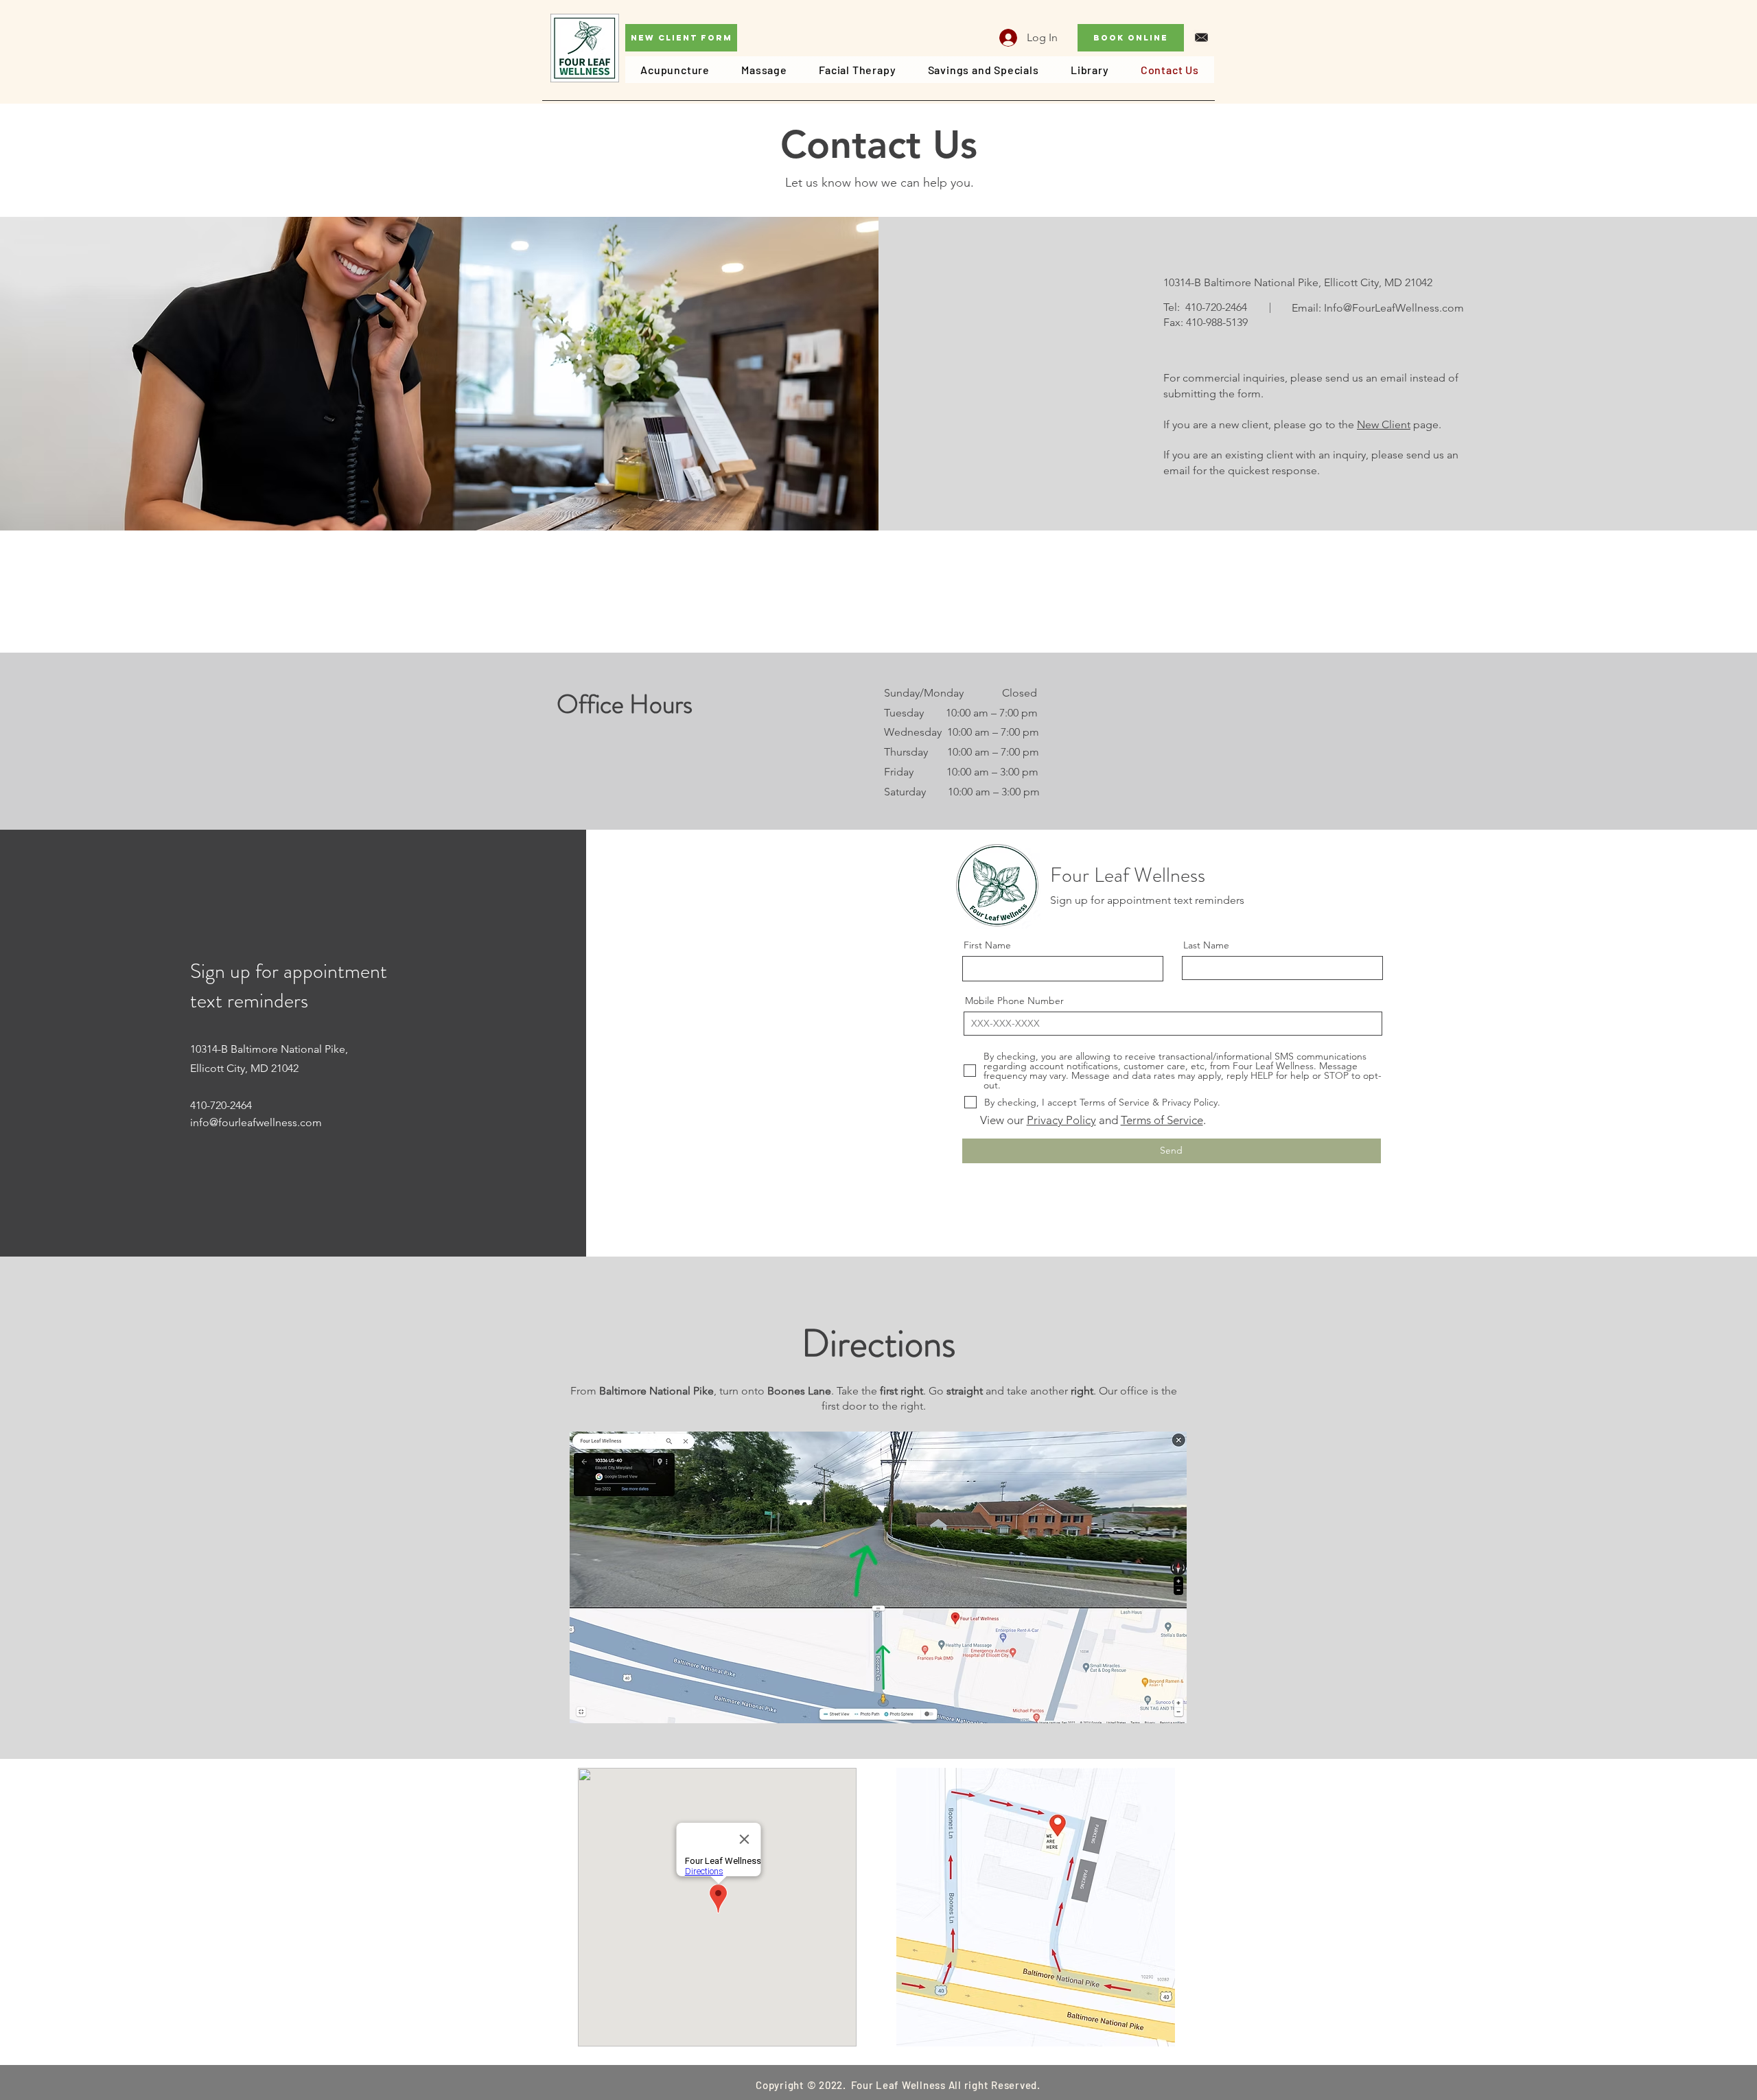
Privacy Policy (1061, 1120)
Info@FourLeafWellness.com (1394, 308)
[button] (878, 1577)
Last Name (1206, 945)
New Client (1384, 424)
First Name (987, 945)
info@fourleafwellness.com (256, 1122)
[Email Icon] (1201, 37)
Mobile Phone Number (1014, 1001)
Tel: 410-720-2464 (1205, 307)
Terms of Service (1162, 1120)
